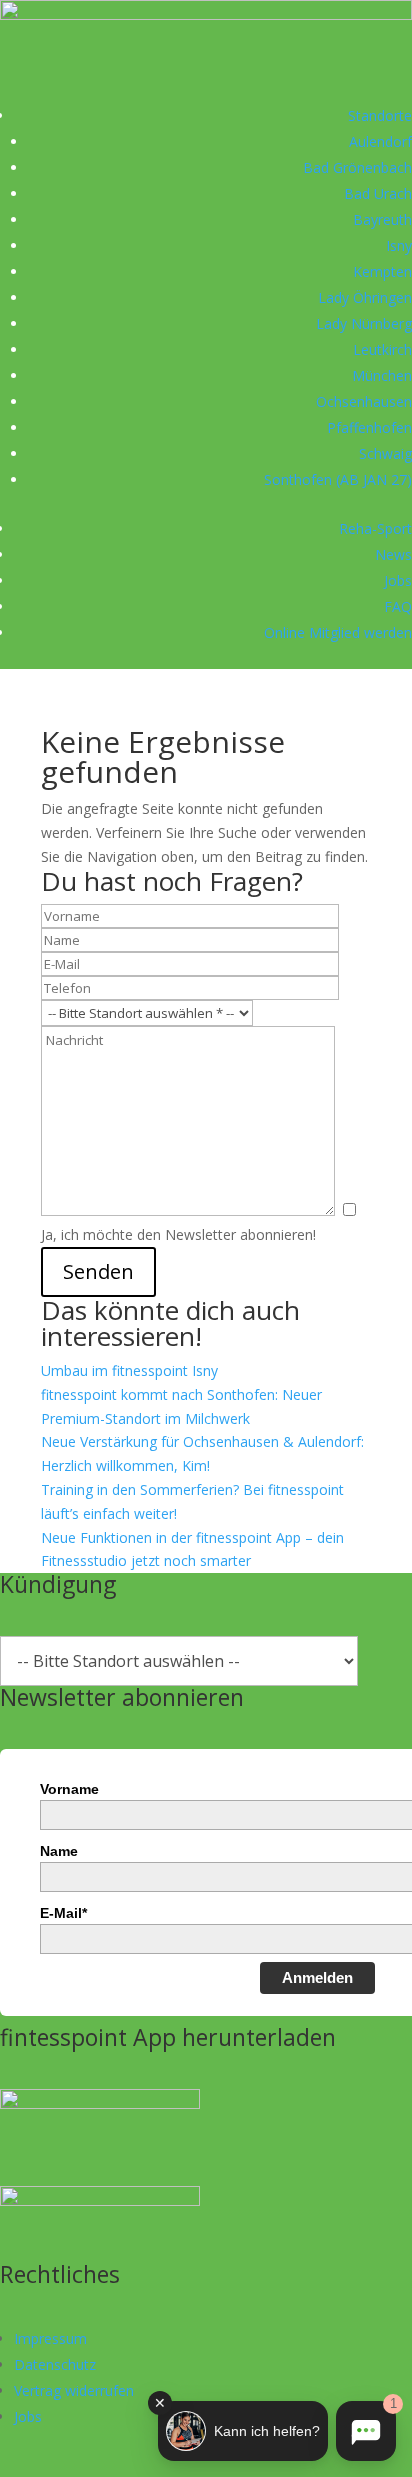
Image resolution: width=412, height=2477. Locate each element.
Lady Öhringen (365, 297)
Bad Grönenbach (357, 167)
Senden (98, 1271)
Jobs (398, 580)
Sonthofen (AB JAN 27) (338, 479)
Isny (399, 245)
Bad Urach (378, 193)
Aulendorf (380, 141)
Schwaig (385, 453)
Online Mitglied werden (338, 632)
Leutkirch (382, 349)
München (382, 375)
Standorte (380, 115)
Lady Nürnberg (364, 323)
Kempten (382, 271)
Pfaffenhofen (369, 427)
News (393, 554)
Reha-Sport (375, 528)
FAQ (398, 606)
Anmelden (317, 1977)
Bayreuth (382, 219)
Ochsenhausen (364, 401)
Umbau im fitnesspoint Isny (129, 1370)
